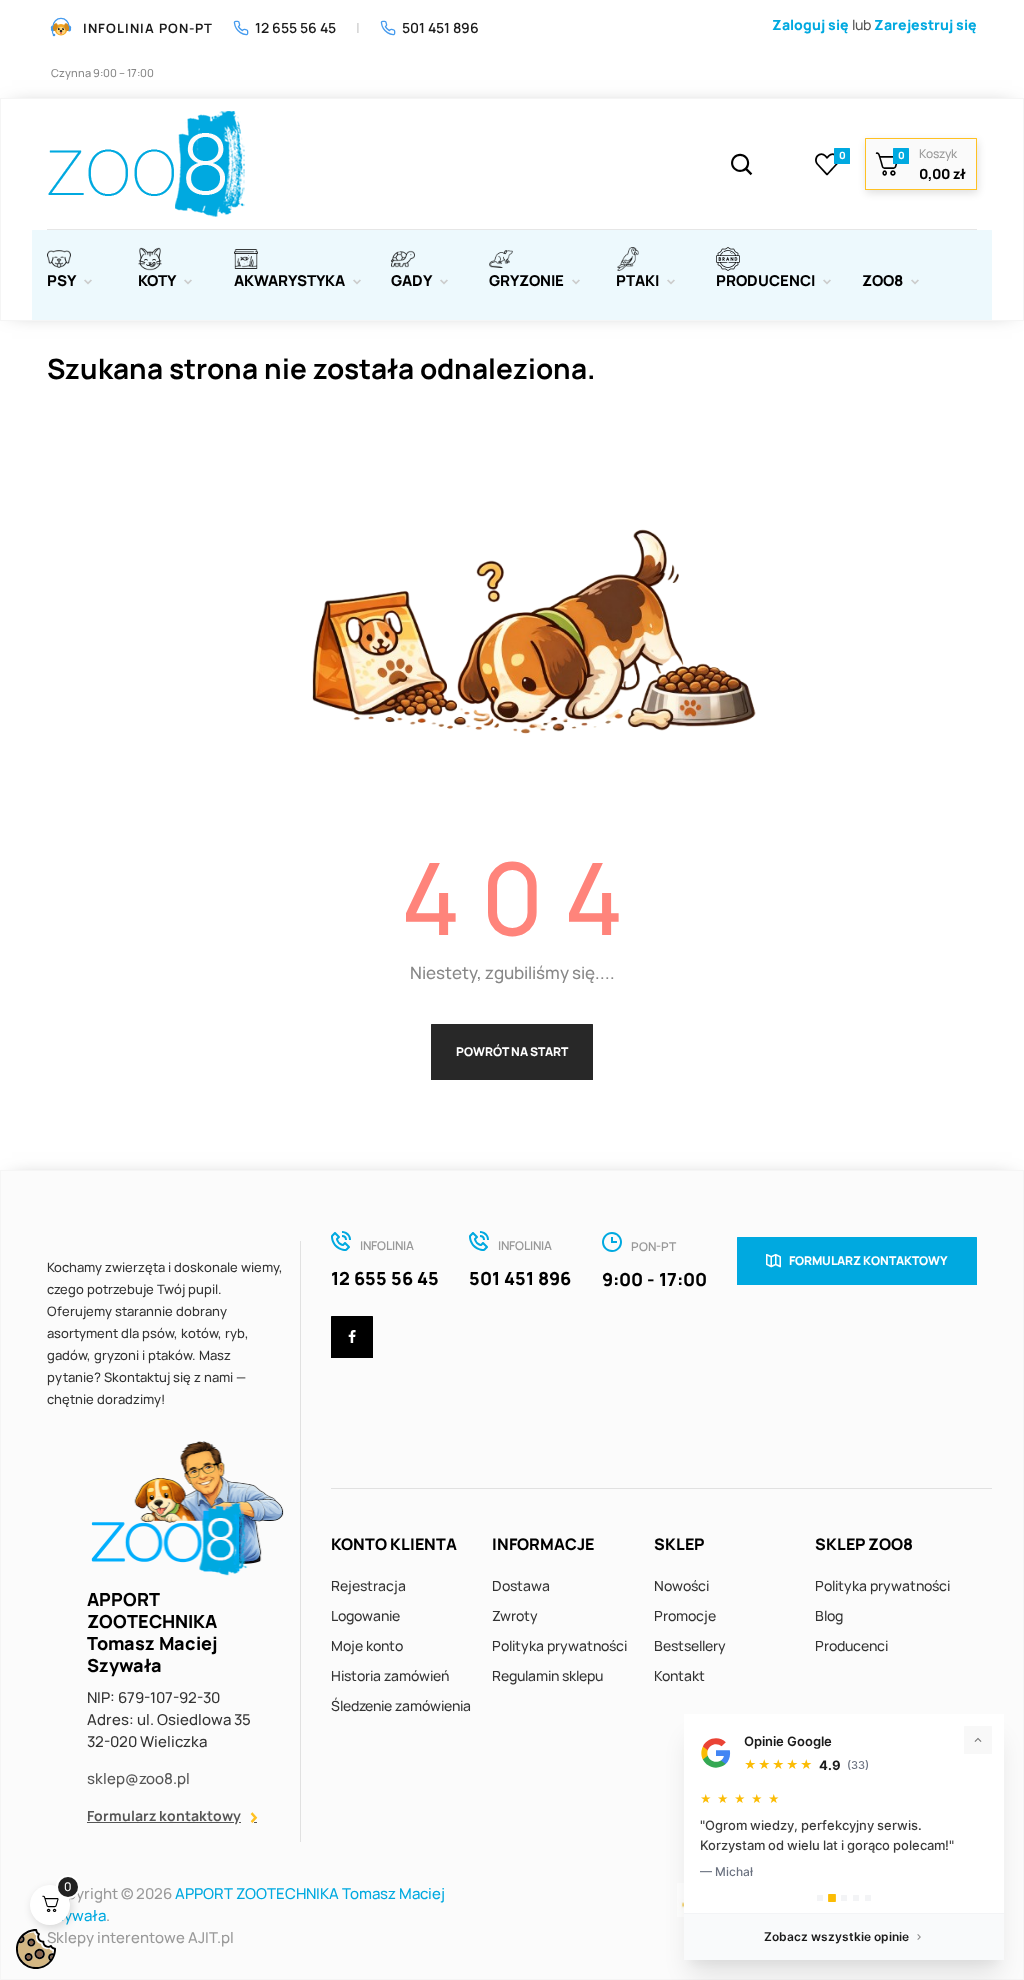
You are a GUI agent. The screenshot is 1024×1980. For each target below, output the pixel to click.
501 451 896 (440, 27)
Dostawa (521, 1585)
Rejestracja (368, 1585)
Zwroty (515, 1615)
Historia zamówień (390, 1675)
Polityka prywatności (559, 1645)
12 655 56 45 (295, 27)
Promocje (685, 1615)
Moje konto (367, 1645)
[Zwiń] (978, 1740)
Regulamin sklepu (547, 1675)
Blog (829, 1615)
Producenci (851, 1645)
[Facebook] (352, 1337)
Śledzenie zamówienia (401, 1705)
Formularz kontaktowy (164, 1815)
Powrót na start (512, 1051)
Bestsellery (690, 1645)
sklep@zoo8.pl (138, 1778)
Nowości (681, 1585)
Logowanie (365, 1615)
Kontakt (679, 1675)
